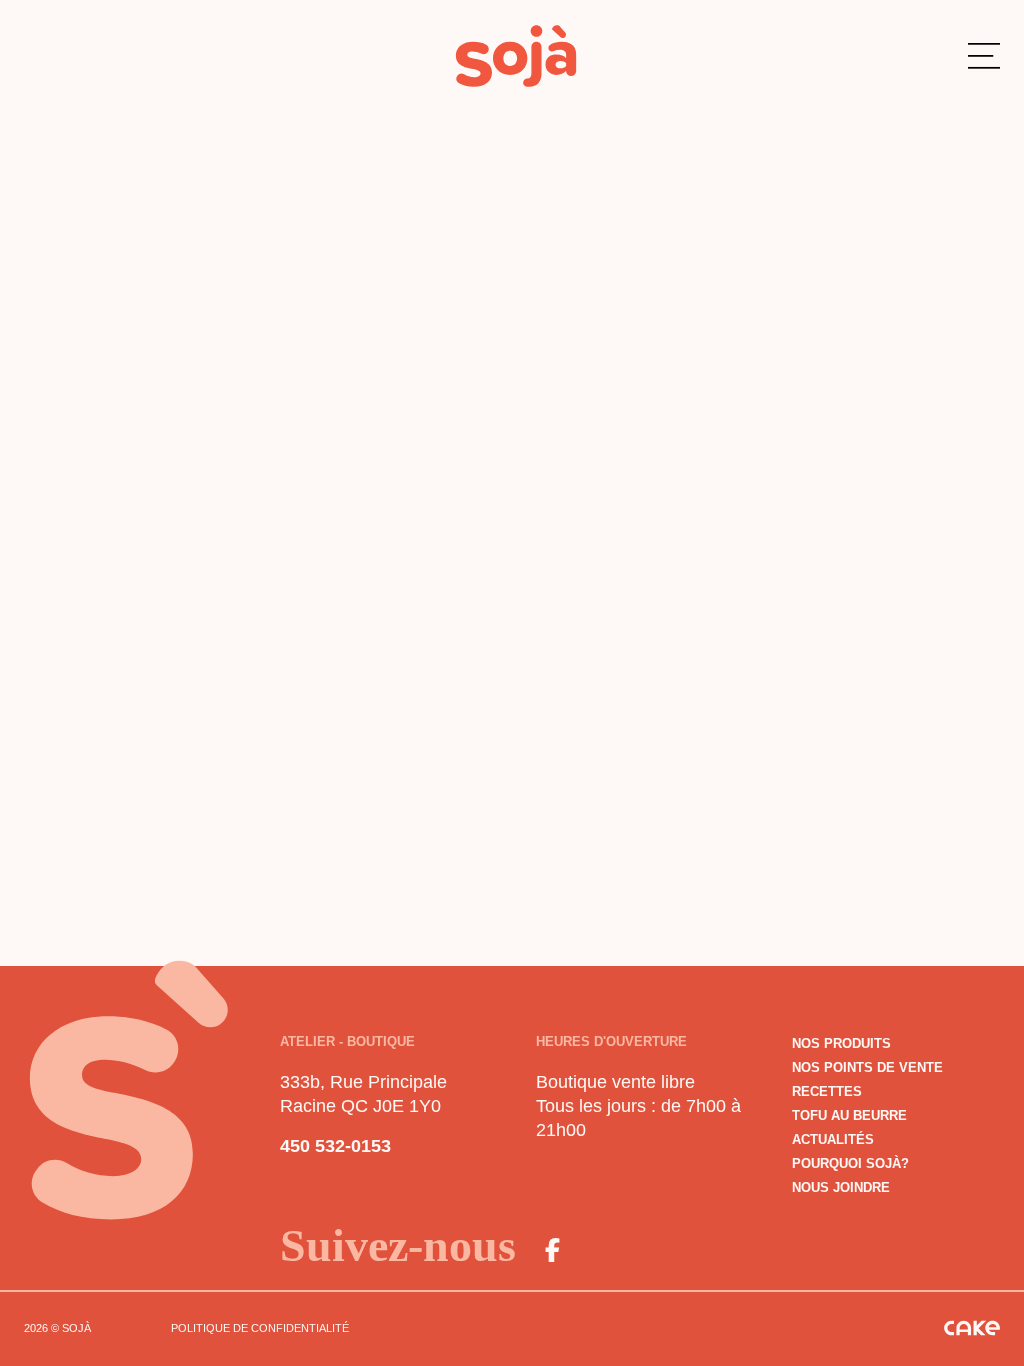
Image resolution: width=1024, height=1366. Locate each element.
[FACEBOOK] (552, 1250)
